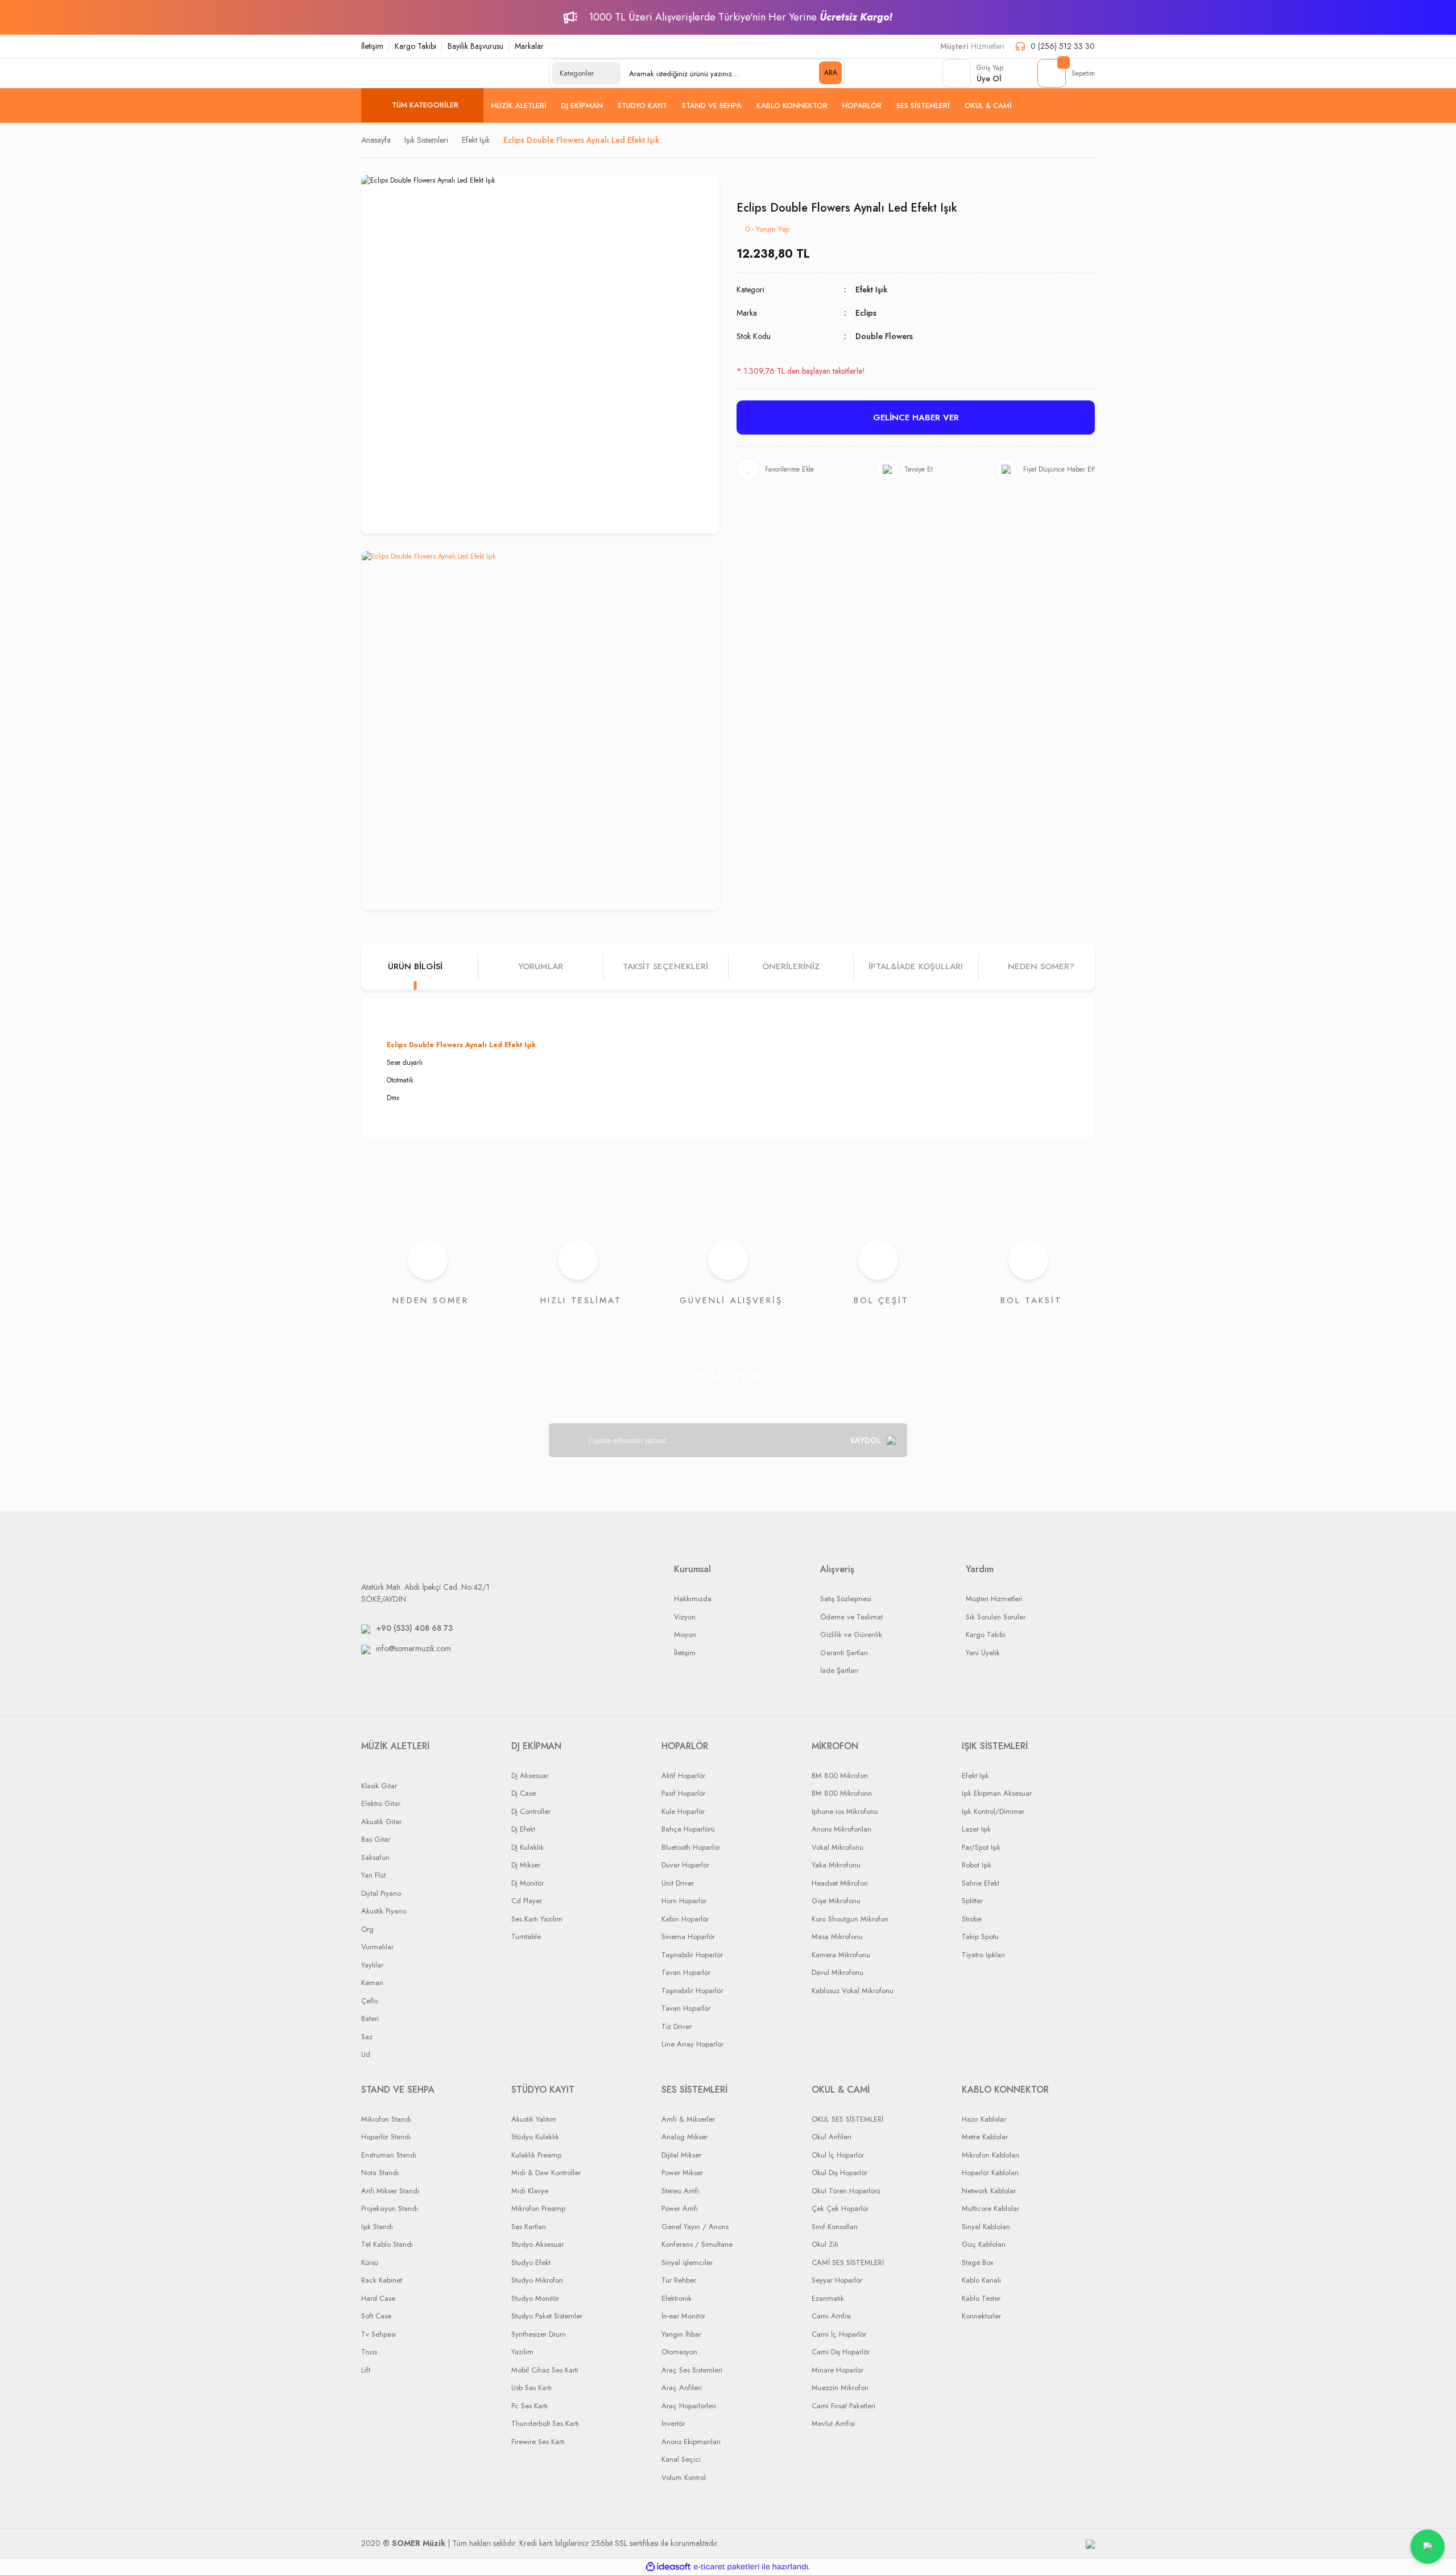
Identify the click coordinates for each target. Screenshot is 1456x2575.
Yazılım (522, 2352)
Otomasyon (679, 2352)
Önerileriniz (791, 966)
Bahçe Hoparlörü (688, 1829)
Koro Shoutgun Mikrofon (850, 1919)
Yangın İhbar (681, 2334)
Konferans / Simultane (697, 2244)
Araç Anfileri (682, 2388)
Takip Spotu (980, 1937)
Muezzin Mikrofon (840, 2388)
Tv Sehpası (379, 2334)
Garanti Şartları (844, 1653)
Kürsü (370, 2262)
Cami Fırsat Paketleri (843, 2406)
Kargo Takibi (415, 46)
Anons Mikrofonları (841, 1829)
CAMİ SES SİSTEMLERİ (848, 2262)
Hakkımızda (693, 1599)
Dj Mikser (526, 1865)
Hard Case (378, 2298)
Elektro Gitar (381, 1803)
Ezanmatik (828, 2298)
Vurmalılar (377, 1947)
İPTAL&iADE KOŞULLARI (916, 966)
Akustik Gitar (381, 1822)
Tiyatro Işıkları (983, 1955)
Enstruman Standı (389, 2155)
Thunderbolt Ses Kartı (545, 2423)
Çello (369, 2001)
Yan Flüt (373, 1875)
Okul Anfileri (832, 2137)
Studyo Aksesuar (537, 2244)
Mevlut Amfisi (833, 2423)
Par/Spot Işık (981, 1847)
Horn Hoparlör (684, 1901)
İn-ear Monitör (683, 2316)
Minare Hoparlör (837, 2370)
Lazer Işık (976, 1829)
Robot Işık (977, 1865)
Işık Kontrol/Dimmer (993, 1811)
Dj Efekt (523, 1829)
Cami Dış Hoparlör (841, 2352)
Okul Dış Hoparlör (839, 2173)
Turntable (526, 1937)
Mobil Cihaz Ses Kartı (545, 2370)
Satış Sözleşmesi (846, 1599)
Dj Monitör (528, 1883)
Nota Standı (380, 2173)
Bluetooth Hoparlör (691, 1847)
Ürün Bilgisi (415, 966)
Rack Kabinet (382, 2280)
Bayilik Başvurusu (475, 46)
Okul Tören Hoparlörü (846, 2191)
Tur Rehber (679, 2280)
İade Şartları (839, 1670)
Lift (366, 2370)
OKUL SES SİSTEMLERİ (847, 2119)
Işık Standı (377, 2227)
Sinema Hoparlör (688, 1937)
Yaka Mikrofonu (836, 1865)
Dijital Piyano (381, 1893)
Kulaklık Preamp (536, 2155)
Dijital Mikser (681, 2155)
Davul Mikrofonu (837, 1972)
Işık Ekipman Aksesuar (997, 1793)
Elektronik (677, 2298)
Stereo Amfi (680, 2191)
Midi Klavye (530, 2191)
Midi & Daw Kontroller (546, 2173)
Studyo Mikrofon (537, 2280)
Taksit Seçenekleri (665, 966)
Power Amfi (680, 2208)
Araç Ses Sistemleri (692, 2370)
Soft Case (376, 2316)
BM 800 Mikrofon (840, 1776)
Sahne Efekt (981, 1883)
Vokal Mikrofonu (837, 1847)
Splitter (972, 1901)
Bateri (370, 2018)
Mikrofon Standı (386, 2119)
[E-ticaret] (727, 2567)
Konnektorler (981, 2316)
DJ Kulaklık (528, 1847)
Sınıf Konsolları (835, 2227)
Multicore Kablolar (990, 2208)
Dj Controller (531, 1811)
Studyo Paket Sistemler (547, 2316)
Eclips (866, 313)
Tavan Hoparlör (686, 1972)
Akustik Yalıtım (534, 2119)
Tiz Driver (677, 2026)
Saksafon (375, 1857)
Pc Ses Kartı (530, 2406)
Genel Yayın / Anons (695, 2227)
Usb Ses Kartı (531, 2388)
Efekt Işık (871, 290)
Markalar (529, 46)
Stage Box (977, 2262)
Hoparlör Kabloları (990, 2173)
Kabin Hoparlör (685, 1919)
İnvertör (673, 2423)
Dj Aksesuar (530, 1776)
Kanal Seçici (681, 2459)
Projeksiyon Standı (390, 2208)
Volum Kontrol (684, 2477)
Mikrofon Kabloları (990, 2155)
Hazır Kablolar (984, 2119)
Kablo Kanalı (981, 2280)
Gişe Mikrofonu (836, 1901)
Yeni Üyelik (983, 1653)
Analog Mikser (684, 2137)
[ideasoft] (668, 2567)
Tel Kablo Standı (387, 2244)
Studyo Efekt (531, 2262)
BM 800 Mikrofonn (842, 1793)
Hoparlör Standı (386, 2137)
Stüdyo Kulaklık (535, 2137)
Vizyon (685, 1617)
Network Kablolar (989, 2191)
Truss (369, 2352)
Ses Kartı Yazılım (537, 1919)
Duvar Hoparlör (685, 1865)
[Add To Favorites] (775, 469)
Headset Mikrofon (840, 1883)
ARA (831, 73)
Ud (366, 2054)
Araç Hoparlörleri (689, 2406)
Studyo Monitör (535, 2298)
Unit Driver (678, 1883)
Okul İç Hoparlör (838, 2155)
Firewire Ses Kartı (538, 2442)
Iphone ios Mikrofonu (845, 1811)
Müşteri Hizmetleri (994, 1599)
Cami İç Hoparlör (839, 2334)
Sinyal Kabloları (986, 2227)
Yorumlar (541, 966)
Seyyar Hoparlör (837, 2280)
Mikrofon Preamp (538, 2208)
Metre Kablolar (985, 2137)
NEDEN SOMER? (1041, 966)
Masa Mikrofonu (837, 1937)
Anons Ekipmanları (691, 2442)
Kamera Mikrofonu (841, 1955)
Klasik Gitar (379, 1786)
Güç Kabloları (984, 2244)
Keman (372, 1983)
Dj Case (524, 1793)
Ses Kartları (529, 2227)
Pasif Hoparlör (683, 1793)
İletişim (372, 46)
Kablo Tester (981, 2298)
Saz (367, 2037)
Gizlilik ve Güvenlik (851, 1634)
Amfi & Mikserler (688, 2119)
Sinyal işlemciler (687, 2262)
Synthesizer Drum (539, 2334)
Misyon (685, 1634)
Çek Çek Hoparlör (840, 2208)
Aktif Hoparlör (683, 1776)
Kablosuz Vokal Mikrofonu (853, 1991)
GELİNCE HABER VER (916, 418)
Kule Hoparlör (683, 1811)
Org (367, 1929)
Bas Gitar (376, 1839)
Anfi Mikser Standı (390, 2191)
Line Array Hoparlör (692, 2044)
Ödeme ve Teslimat (851, 1617)
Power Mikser (682, 2173)
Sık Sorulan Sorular (996, 1617)
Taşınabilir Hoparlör (692, 1955)
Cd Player (527, 1901)
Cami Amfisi (831, 2316)
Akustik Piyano (384, 1911)
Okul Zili (825, 2244)
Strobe (972, 1919)
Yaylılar (372, 1965)
